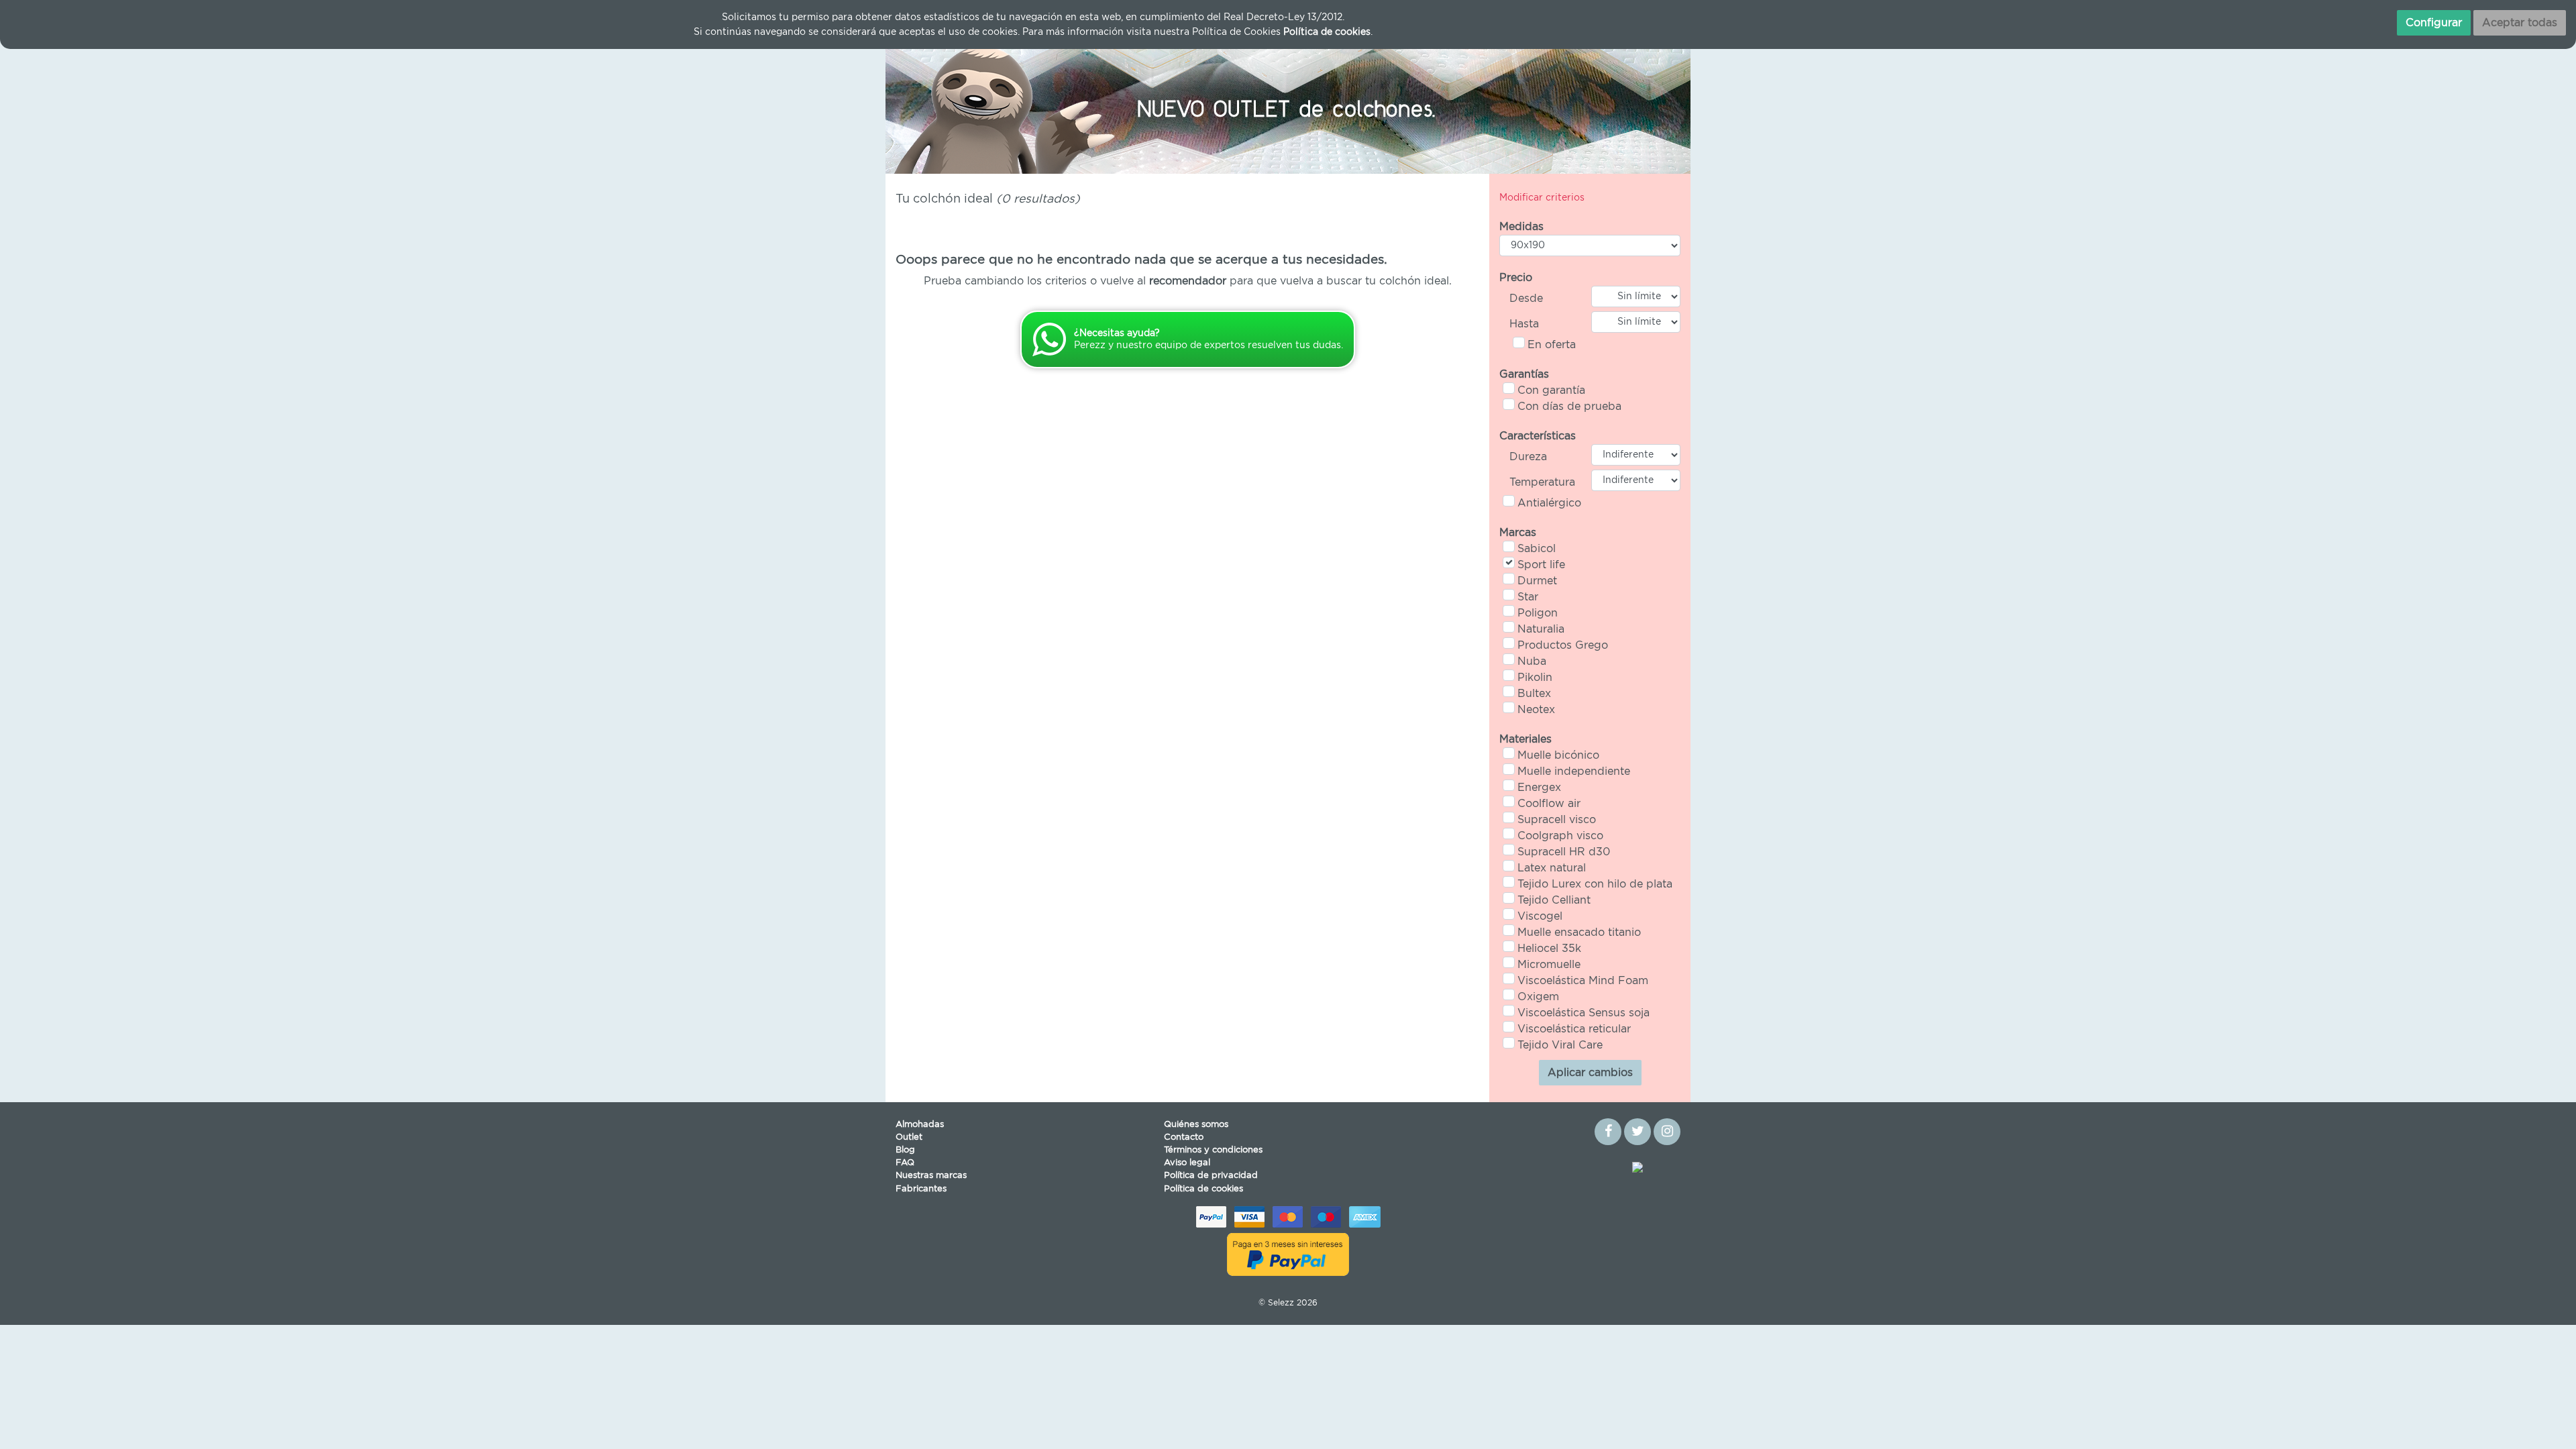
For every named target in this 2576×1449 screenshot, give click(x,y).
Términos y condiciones (1213, 1150)
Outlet (909, 1137)
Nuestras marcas (931, 1176)
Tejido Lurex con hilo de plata (1595, 884)
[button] (946, 107)
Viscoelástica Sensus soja (1584, 1013)
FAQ (905, 1163)
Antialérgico (1549, 503)
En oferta (1552, 345)
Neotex (1536, 710)
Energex (1539, 788)
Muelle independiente (1574, 771)
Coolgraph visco (1560, 836)
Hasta (1524, 324)
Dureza (1528, 457)
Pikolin (1535, 678)
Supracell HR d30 (1564, 852)
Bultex (1534, 694)
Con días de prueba (1569, 407)
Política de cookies (1203, 1189)
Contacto (1184, 1137)
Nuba (1532, 661)
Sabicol (1537, 549)
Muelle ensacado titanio (1579, 932)
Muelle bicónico (1558, 755)
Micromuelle (1549, 965)
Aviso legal (1187, 1163)
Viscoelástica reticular (1574, 1029)
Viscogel (1540, 916)
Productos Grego (1563, 645)
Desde (1526, 299)
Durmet (1537, 581)
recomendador (1188, 281)
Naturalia (1541, 629)
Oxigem (1538, 997)
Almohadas (920, 1125)
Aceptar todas (2520, 23)
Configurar (2434, 23)
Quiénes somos (1196, 1125)
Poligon (1538, 613)
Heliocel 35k (1549, 949)
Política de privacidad (1211, 1176)
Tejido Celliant (1554, 900)
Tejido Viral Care (1560, 1045)
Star (1528, 597)
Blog (905, 1150)
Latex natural (1552, 868)
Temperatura (1542, 482)
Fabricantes (921, 1189)
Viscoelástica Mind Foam (1583, 981)
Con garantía (1551, 390)
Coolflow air (1549, 804)
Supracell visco (1557, 820)
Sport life (1541, 565)
